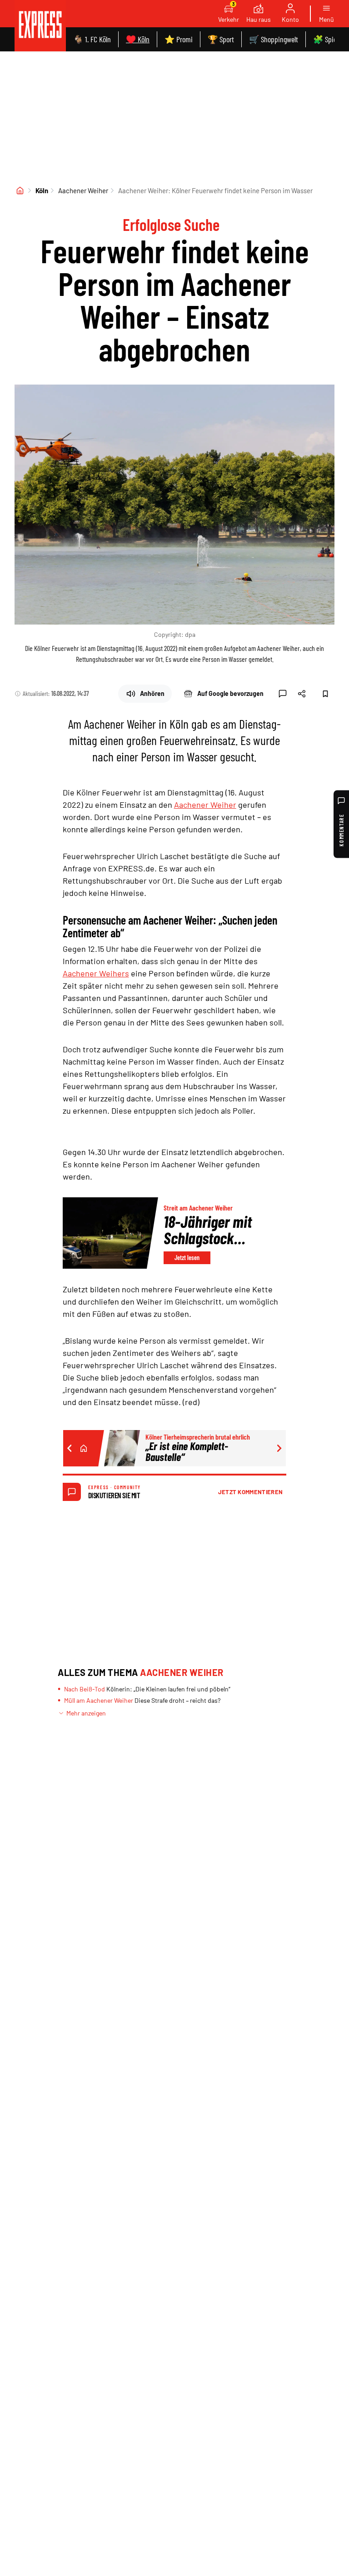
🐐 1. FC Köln (92, 39)
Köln (42, 190)
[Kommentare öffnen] (283, 694)
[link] (40, 26)
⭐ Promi (179, 39)
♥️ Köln (138, 39)
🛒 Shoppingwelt (274, 39)
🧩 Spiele (327, 39)
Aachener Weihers (96, 973)
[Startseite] (20, 190)
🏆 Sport (221, 39)
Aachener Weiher (83, 190)
